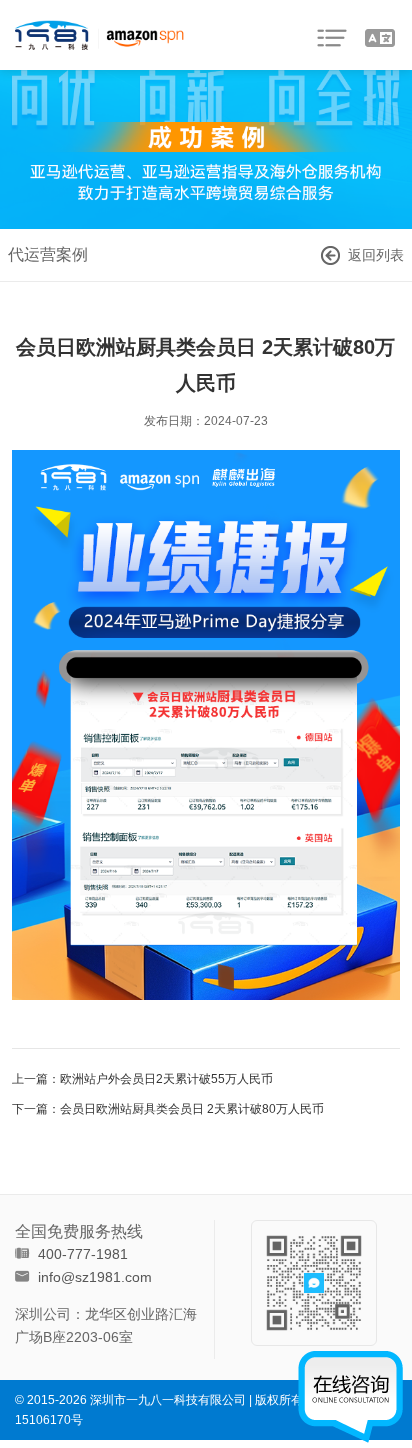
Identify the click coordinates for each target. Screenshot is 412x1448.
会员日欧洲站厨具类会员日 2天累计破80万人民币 (192, 1109)
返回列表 (376, 255)
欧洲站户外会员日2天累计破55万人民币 (166, 1079)
